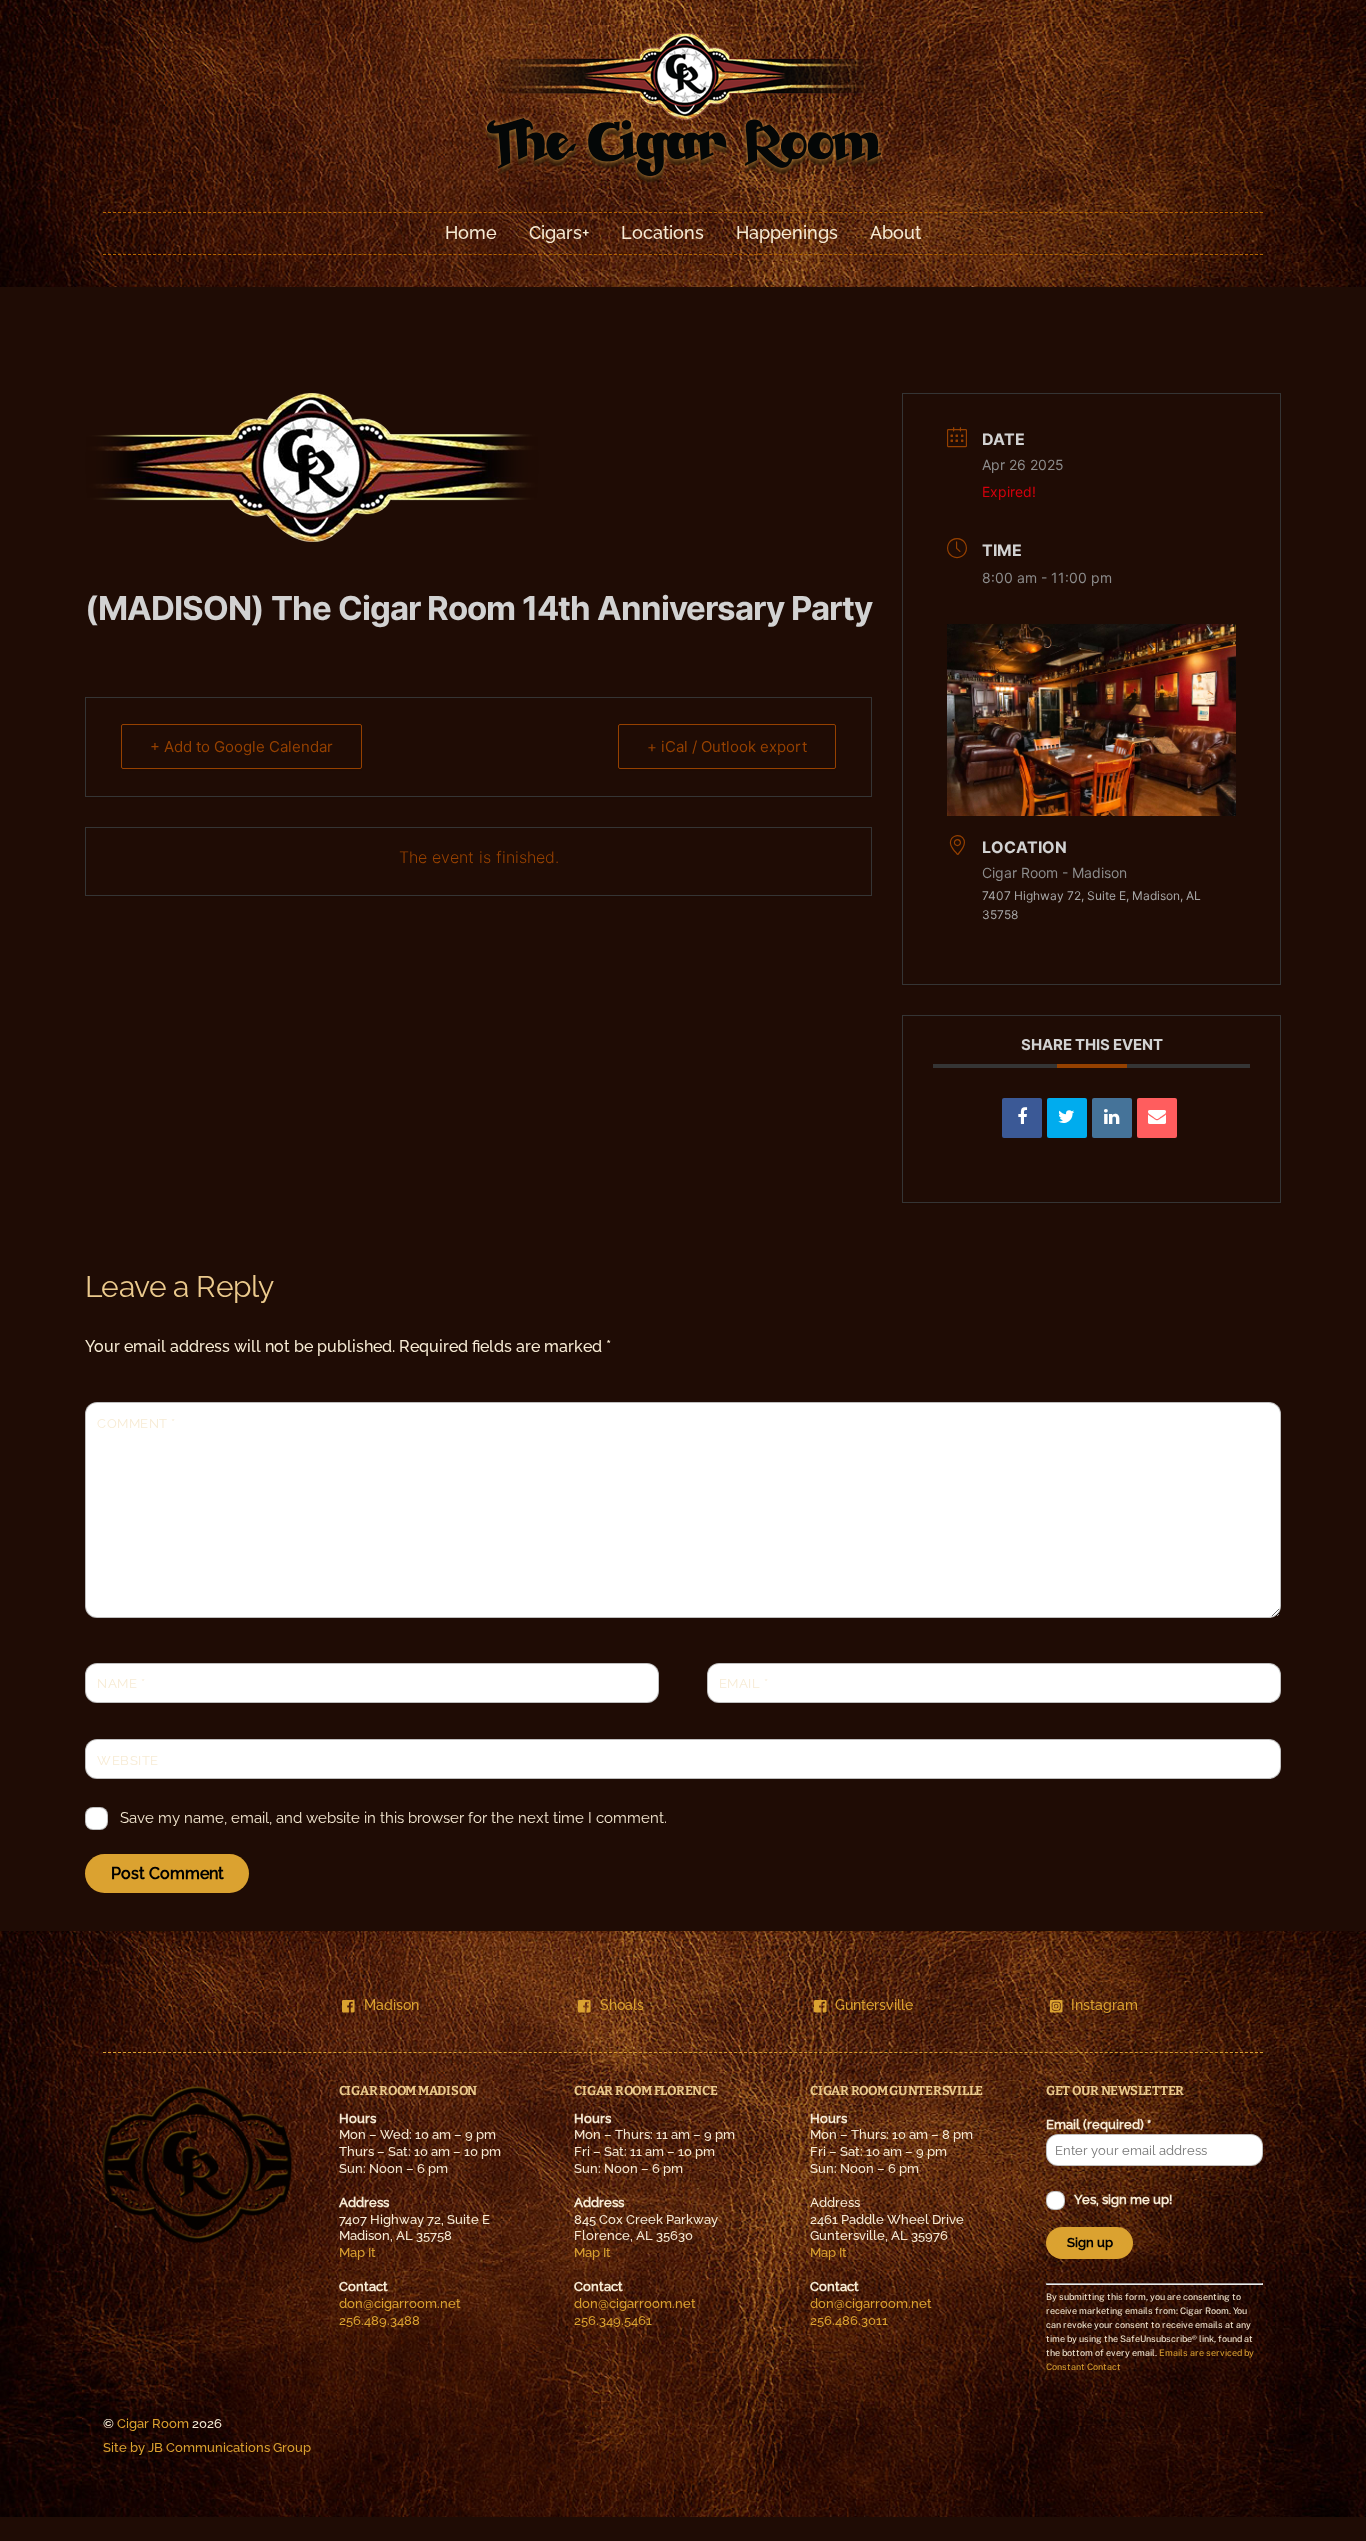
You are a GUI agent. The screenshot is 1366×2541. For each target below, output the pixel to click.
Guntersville (874, 2004)
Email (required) (1098, 2124)
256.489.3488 (379, 2320)
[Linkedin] (1112, 1118)
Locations (662, 232)
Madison (391, 2004)
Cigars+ (559, 232)
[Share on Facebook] (1022, 1118)
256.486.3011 (849, 2320)
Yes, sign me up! (1121, 2199)
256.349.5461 (613, 2320)
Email (744, 1683)
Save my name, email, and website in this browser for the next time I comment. (393, 1818)
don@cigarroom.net (400, 2303)
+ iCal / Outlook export (727, 746)
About (895, 232)
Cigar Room (153, 2423)
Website (128, 1760)
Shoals (622, 2004)
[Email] (1157, 1118)
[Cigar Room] (683, 181)
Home (471, 232)
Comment (136, 1423)
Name (121, 1683)
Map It (357, 2252)
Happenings (787, 232)
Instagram (1104, 2004)
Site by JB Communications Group (207, 2447)
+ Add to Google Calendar (241, 746)
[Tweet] (1067, 1118)
